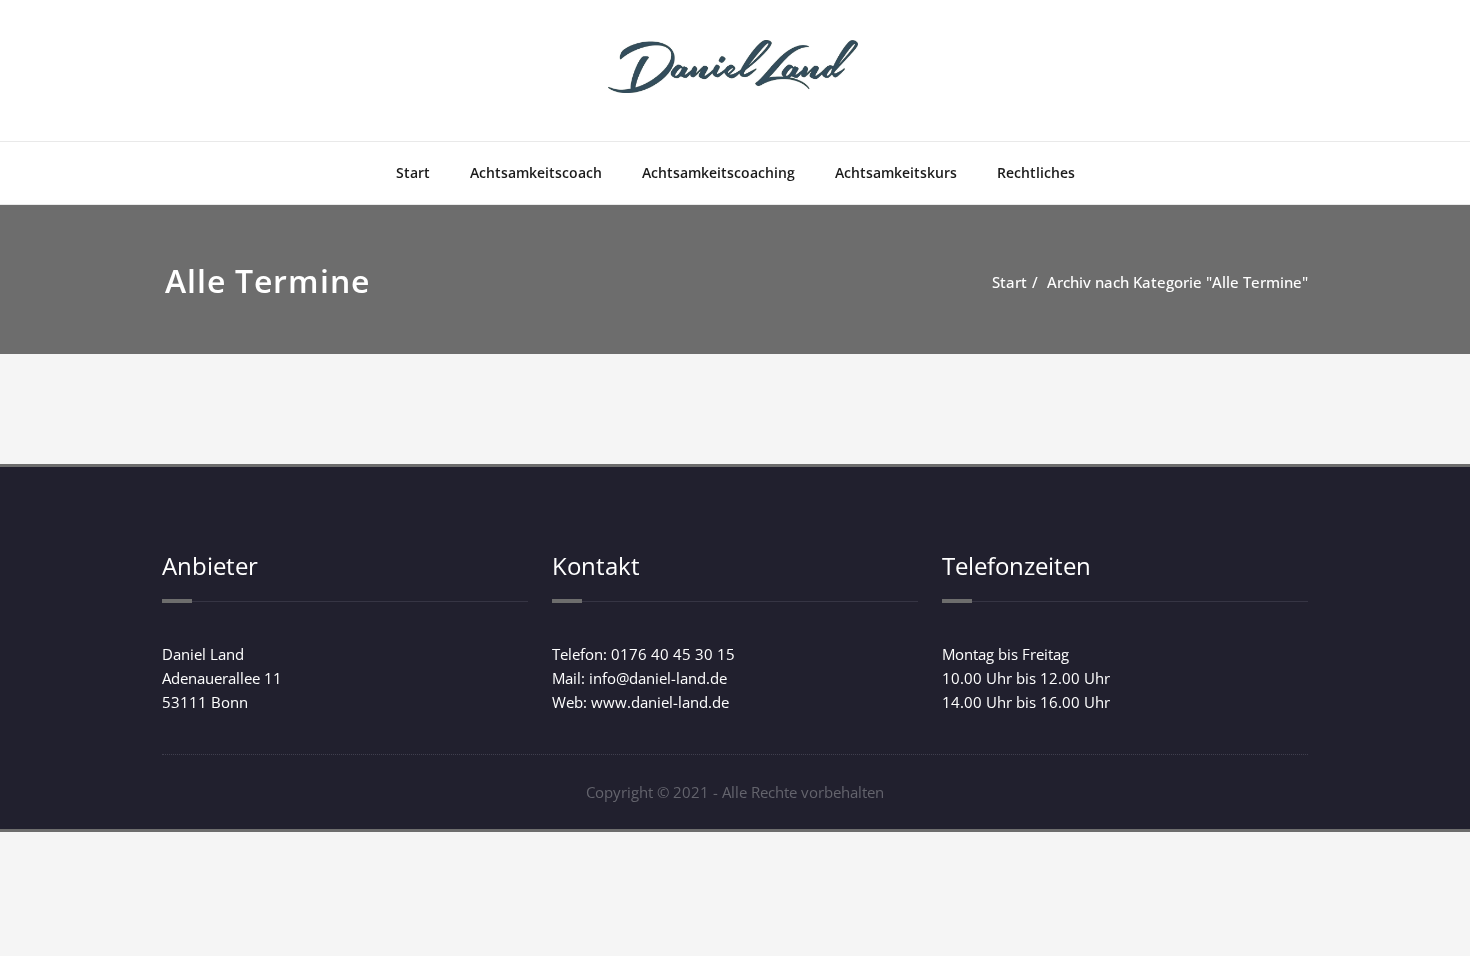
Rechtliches (1036, 172)
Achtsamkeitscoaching (718, 172)
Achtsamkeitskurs (896, 172)
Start (413, 172)
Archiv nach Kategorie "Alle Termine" (1177, 282)
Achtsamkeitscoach (536, 172)
